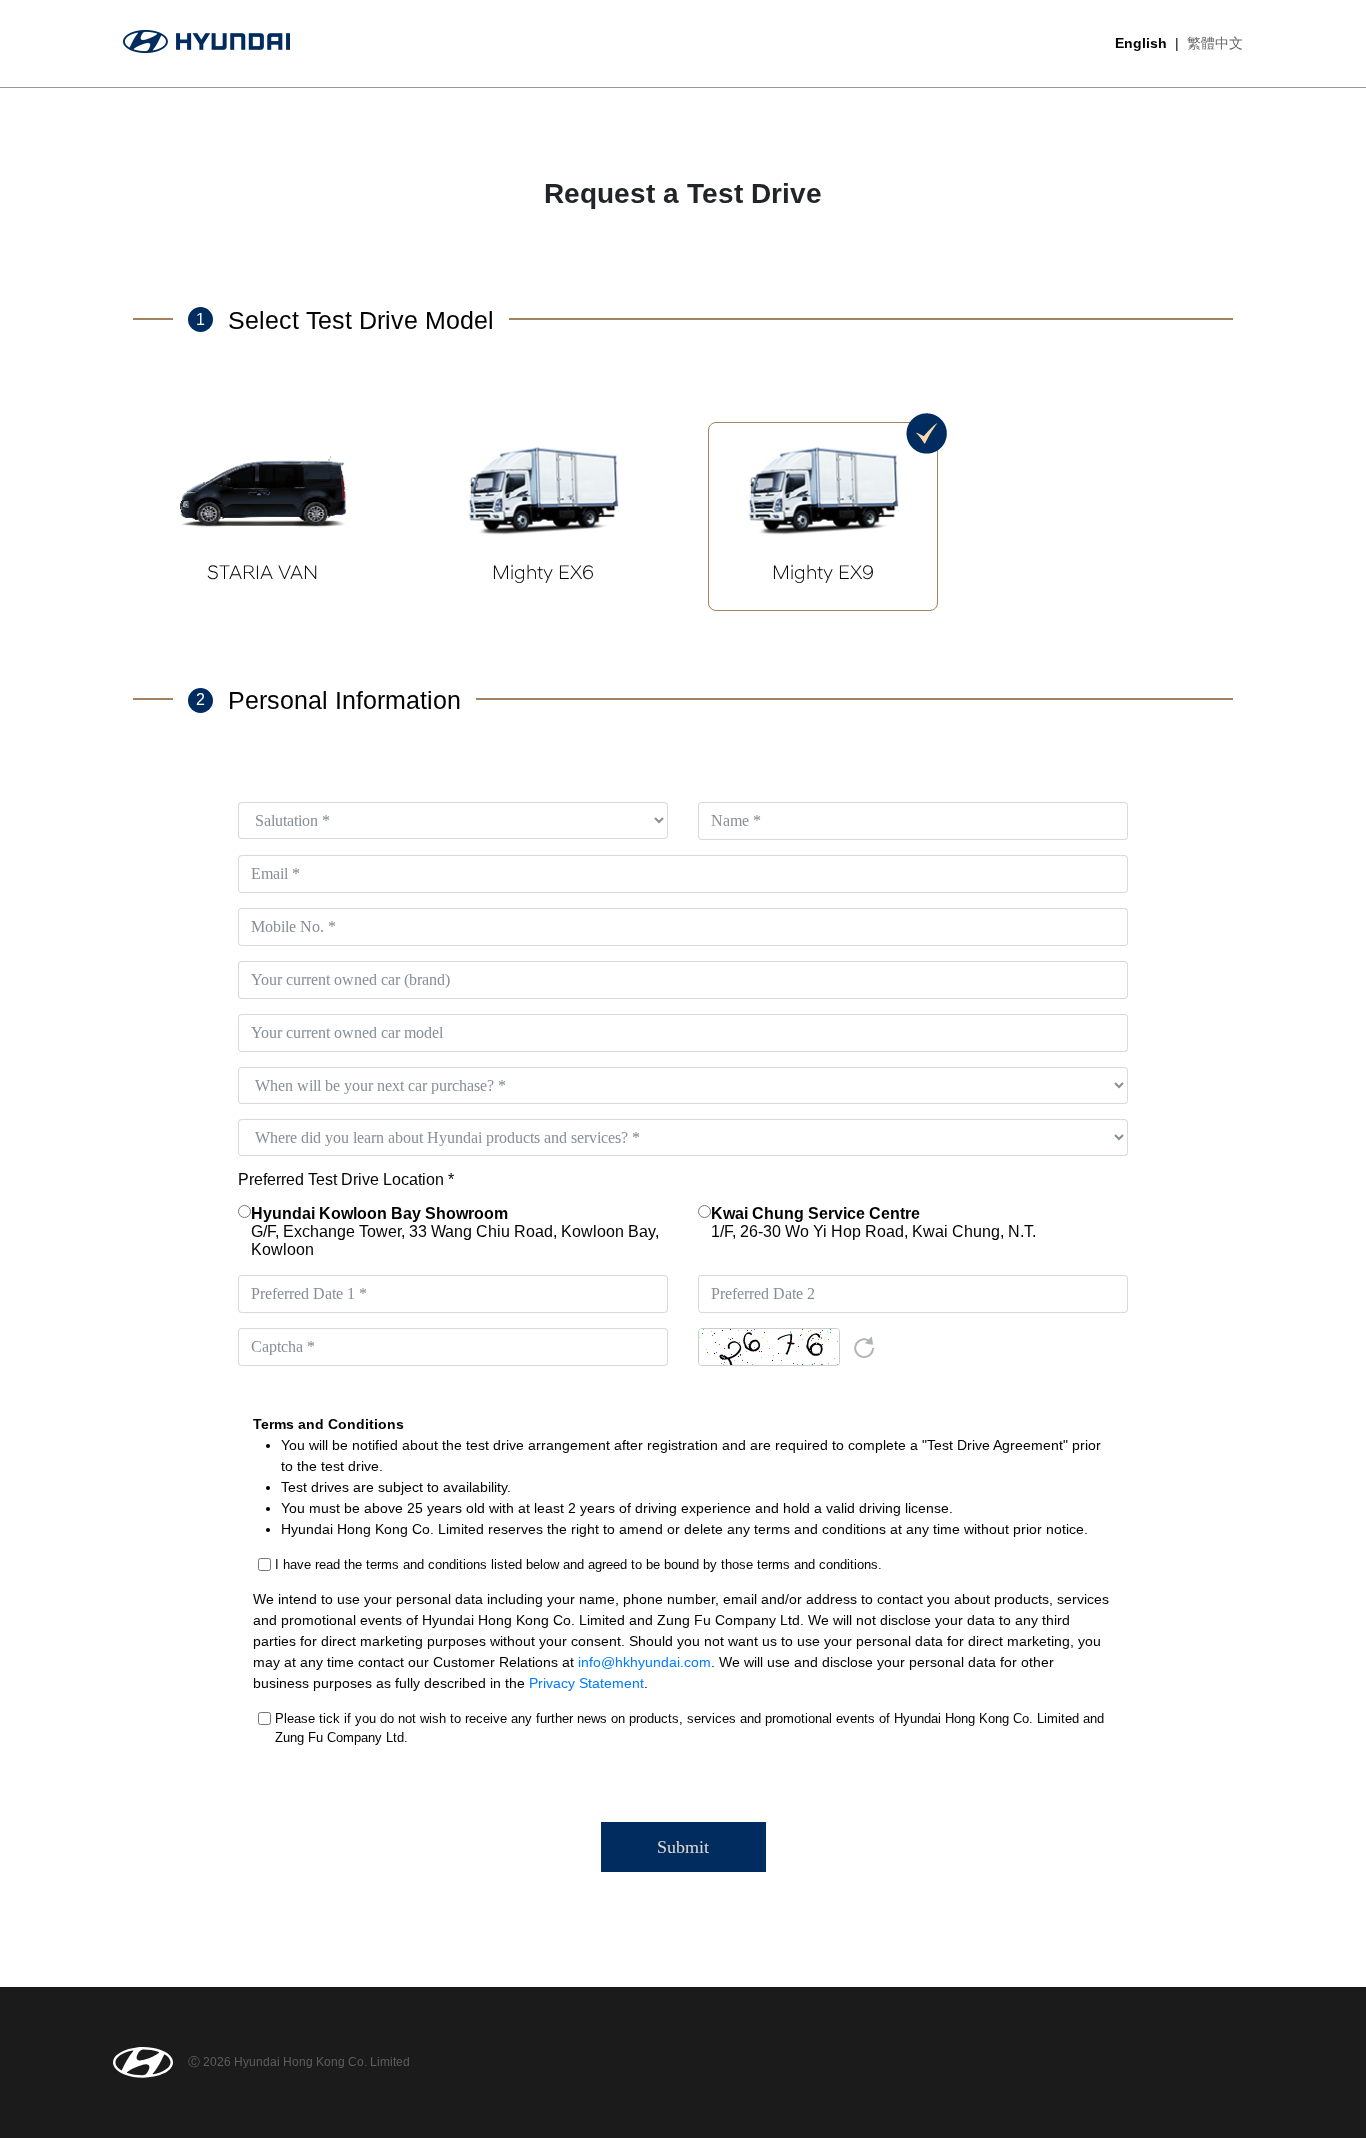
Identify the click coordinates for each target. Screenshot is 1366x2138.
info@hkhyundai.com (644, 1662)
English (1141, 43)
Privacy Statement (586, 1683)
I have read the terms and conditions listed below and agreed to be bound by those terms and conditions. (578, 1564)
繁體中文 (1215, 43)
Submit (683, 1847)
